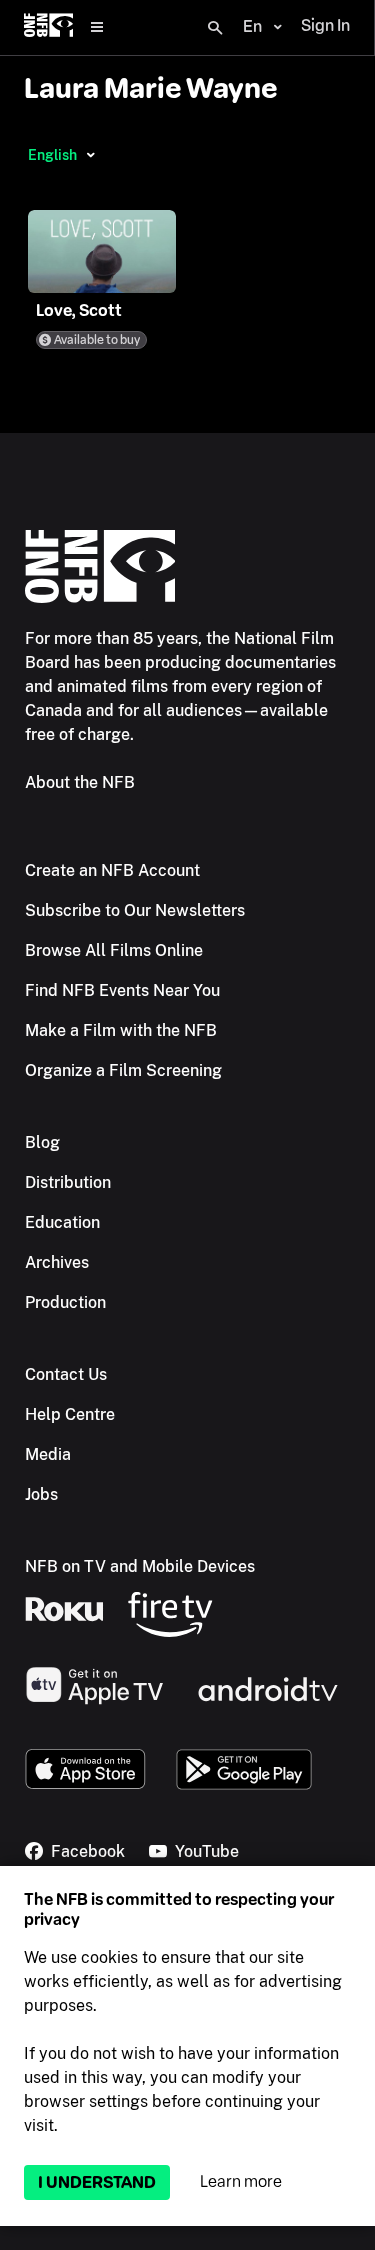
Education (62, 1222)
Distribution (68, 1182)
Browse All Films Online (114, 950)
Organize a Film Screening (123, 1070)
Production (65, 1302)
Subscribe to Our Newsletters (135, 910)
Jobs (41, 1494)
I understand (97, 2182)
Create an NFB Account (112, 870)
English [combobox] (52, 155)
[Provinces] (90, 155)
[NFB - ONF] (48, 27)
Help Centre (70, 1414)
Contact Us (66, 1374)
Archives (57, 1262)
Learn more (241, 2181)
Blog (42, 1142)
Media (48, 1454)
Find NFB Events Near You (122, 990)
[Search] (215, 28)
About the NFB (80, 782)
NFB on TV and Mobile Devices (140, 1566)
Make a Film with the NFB (121, 1030)
